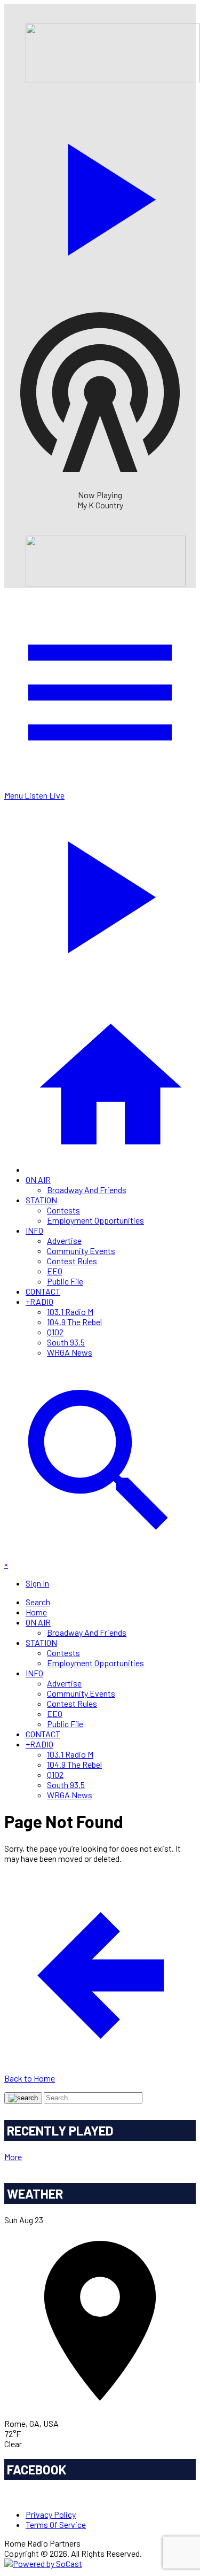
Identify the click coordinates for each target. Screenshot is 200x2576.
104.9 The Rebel (74, 1322)
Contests (63, 1210)
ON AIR (38, 1179)
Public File (65, 1281)
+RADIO (39, 1301)
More (13, 2157)
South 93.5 (66, 1342)
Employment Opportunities (95, 1220)
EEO (55, 1271)
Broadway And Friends (87, 1190)
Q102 (55, 1332)
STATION (41, 1200)
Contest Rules (72, 1261)
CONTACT (43, 1291)
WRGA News (70, 1352)
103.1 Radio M (70, 1312)
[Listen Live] (100, 194)
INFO (34, 1230)
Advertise (64, 1240)
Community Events (81, 1251)
